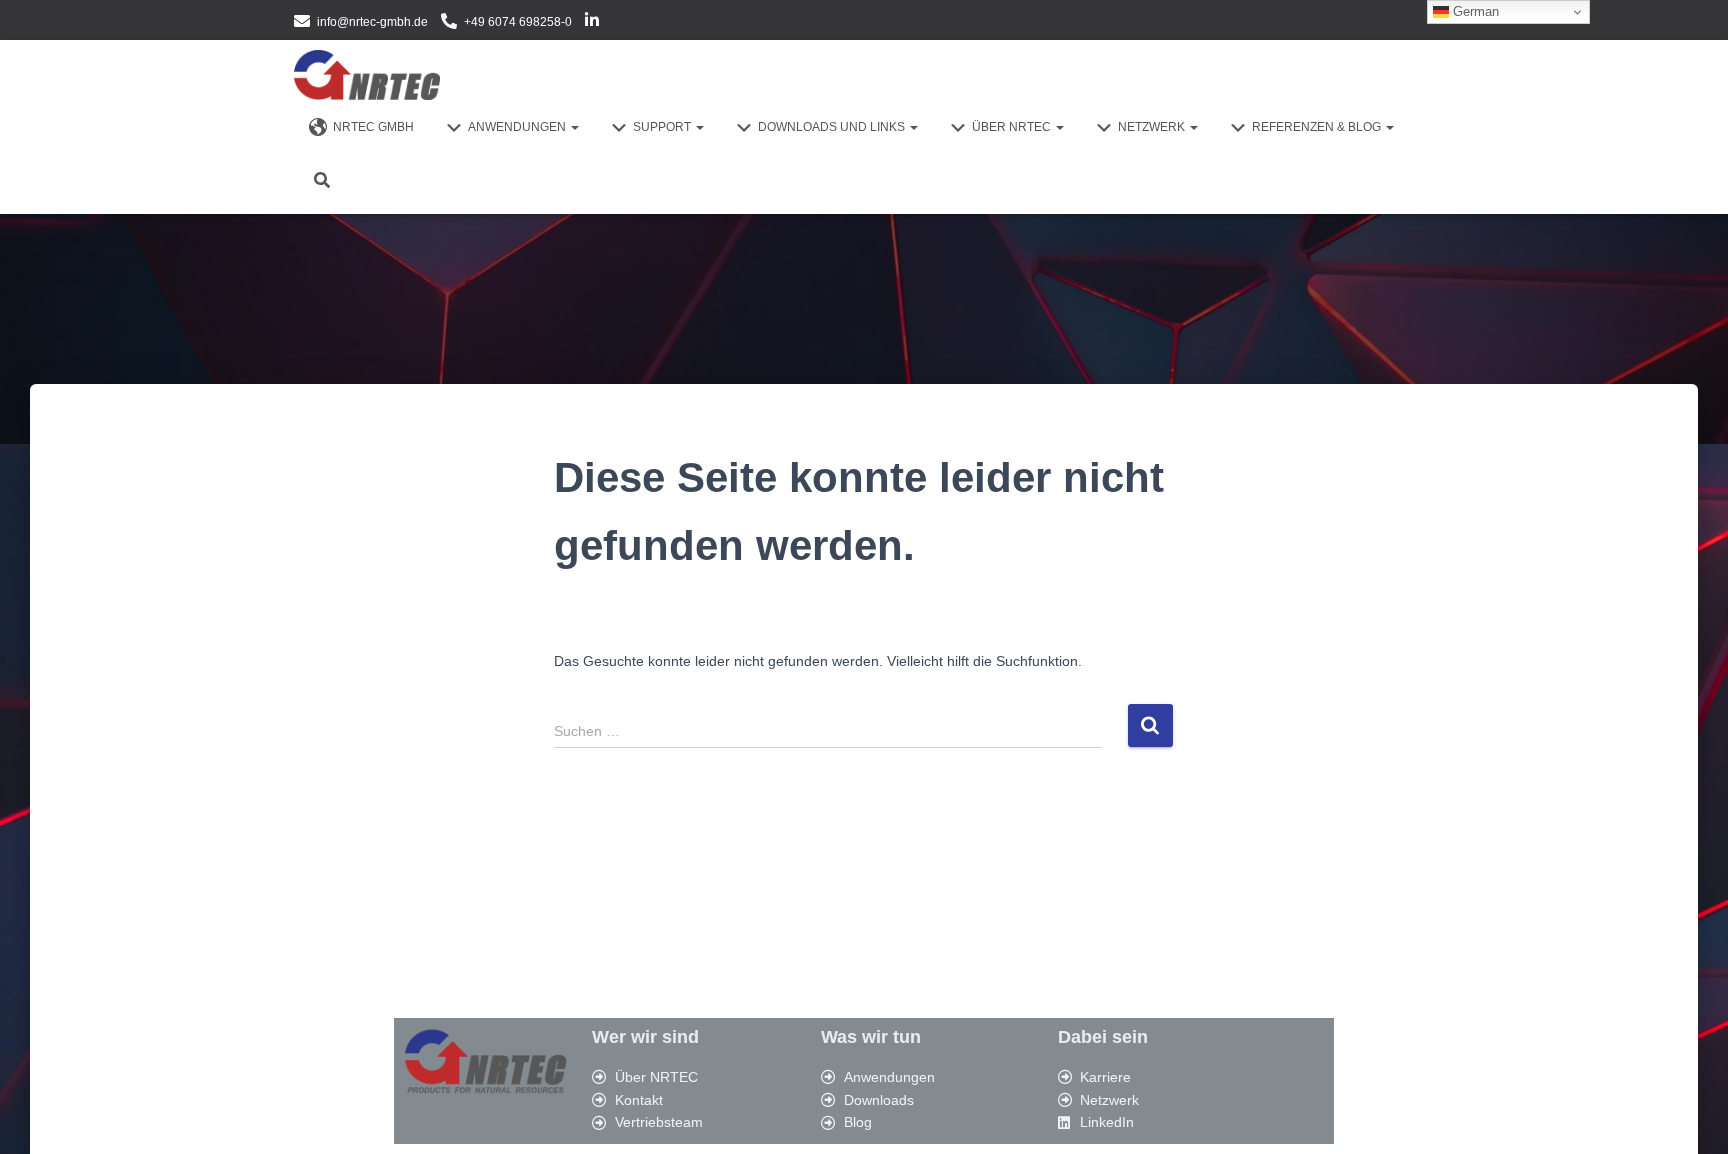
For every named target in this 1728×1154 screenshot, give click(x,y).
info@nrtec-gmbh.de (372, 22)
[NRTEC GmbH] (367, 75)
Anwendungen (518, 127)
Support (663, 127)
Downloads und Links (833, 127)
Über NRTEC (1013, 127)
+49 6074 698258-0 (518, 22)
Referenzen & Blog (1318, 127)
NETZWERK (1153, 127)
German (1474, 11)
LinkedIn (592, 23)
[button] (574, 127)
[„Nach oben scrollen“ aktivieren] (1688, 1114)
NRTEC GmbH (373, 127)
